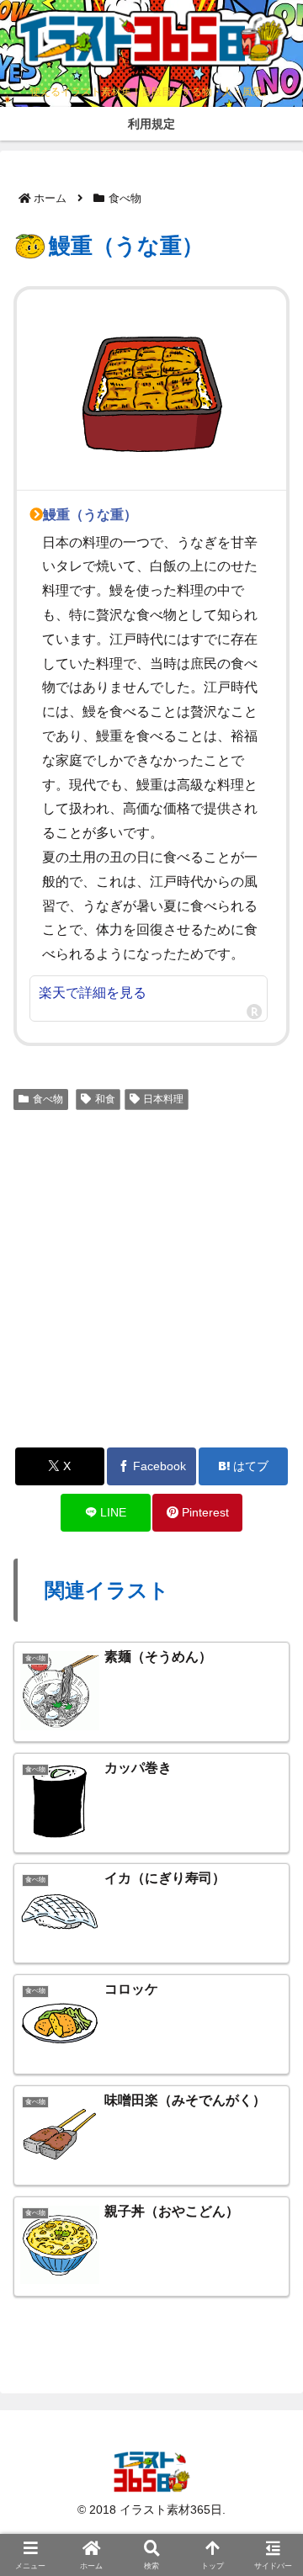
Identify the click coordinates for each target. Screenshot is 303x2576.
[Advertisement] (151, 1277)
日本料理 (163, 1099)
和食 (105, 1099)
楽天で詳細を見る (93, 993)
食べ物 (48, 1099)
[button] (267, 2197)
